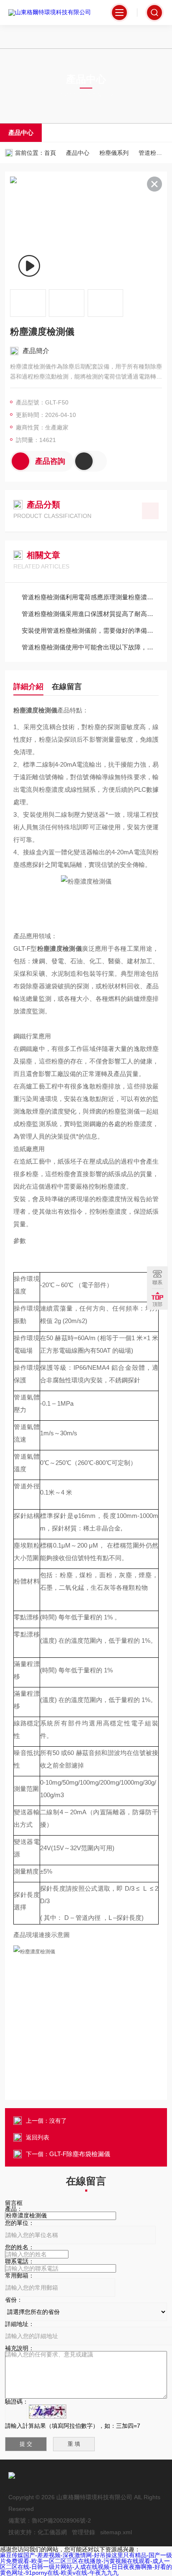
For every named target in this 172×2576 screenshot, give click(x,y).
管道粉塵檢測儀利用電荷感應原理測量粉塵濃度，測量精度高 (90, 597)
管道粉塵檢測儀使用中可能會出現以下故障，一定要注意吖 (90, 647)
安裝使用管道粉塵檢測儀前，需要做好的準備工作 (90, 630)
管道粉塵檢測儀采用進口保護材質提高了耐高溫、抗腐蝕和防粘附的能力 (90, 614)
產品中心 (21, 133)
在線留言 (67, 687)
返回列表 (38, 2137)
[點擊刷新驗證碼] (48, 2412)
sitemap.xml (116, 2532)
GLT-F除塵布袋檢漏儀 (80, 2154)
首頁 (50, 153)
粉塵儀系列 (114, 153)
